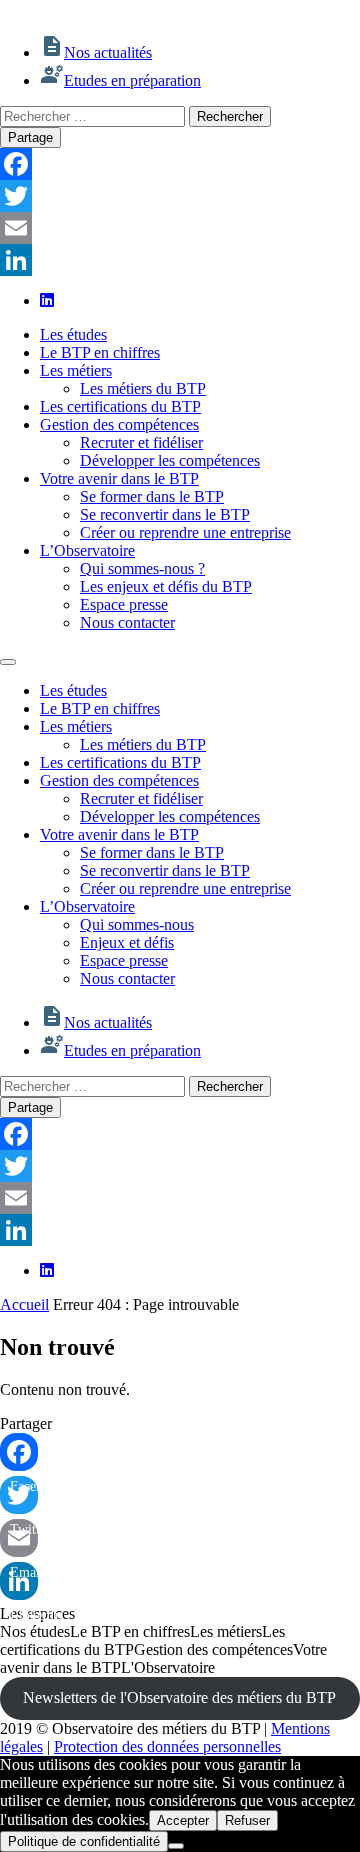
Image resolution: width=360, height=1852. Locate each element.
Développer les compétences (170, 460)
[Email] (180, 228)
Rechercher (230, 116)
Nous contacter (127, 622)
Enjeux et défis (127, 942)
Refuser (247, 1820)
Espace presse (124, 604)
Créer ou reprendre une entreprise (185, 532)
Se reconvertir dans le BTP (165, 514)
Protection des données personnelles (167, 1746)
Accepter (183, 1820)
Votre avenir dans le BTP (119, 478)
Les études (73, 334)
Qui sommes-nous (137, 924)
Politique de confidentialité (84, 1841)
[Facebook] (180, 164)
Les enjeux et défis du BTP (166, 586)
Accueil (24, 1304)
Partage (30, 137)
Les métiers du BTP (143, 388)
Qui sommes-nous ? (142, 568)
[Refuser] (176, 1846)
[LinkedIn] (180, 260)
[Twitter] (180, 196)
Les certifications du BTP (120, 406)
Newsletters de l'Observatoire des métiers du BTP (179, 1697)
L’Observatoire (87, 550)
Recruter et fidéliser (141, 442)
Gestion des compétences (119, 424)
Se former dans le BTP (152, 496)
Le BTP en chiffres (100, 352)
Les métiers (76, 370)
